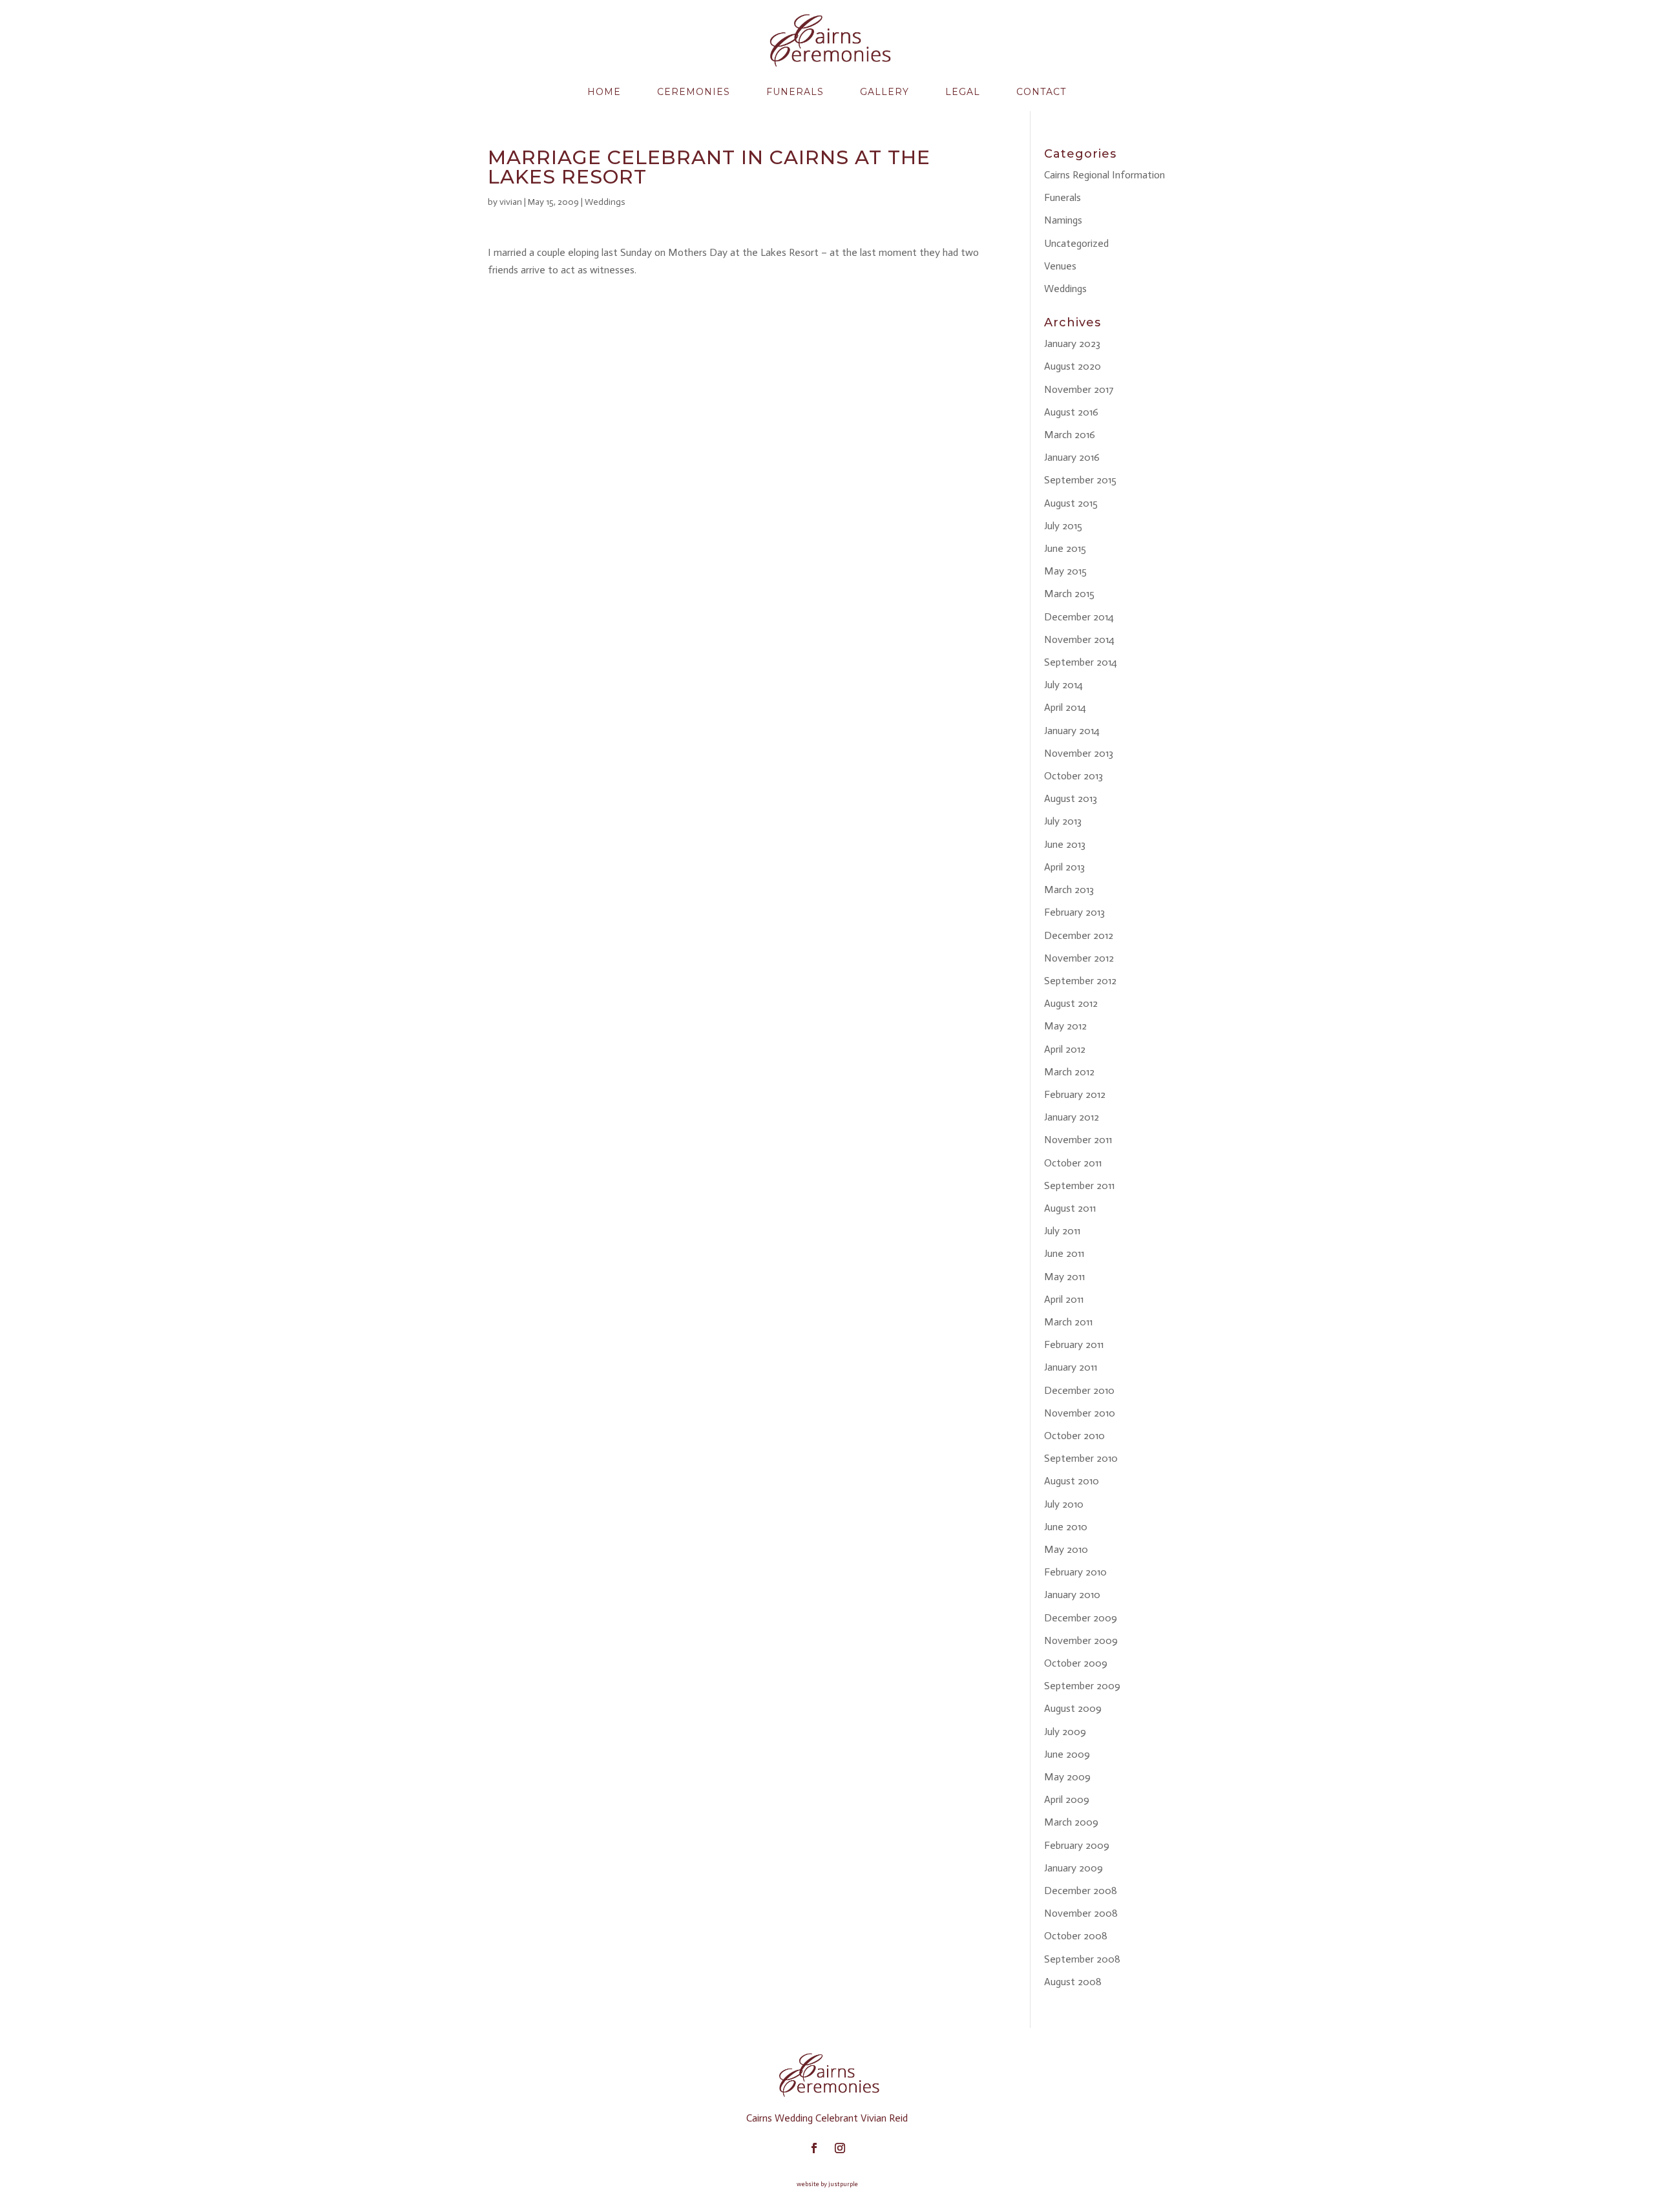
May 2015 (1065, 571)
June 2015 (1065, 548)
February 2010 (1075, 1572)
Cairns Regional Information (1104, 175)
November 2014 (1079, 639)
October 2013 (1073, 776)
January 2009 (1073, 1868)
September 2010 (1081, 1458)
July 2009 (1065, 1732)
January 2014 (1072, 731)
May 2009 (1067, 1777)
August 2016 (1071, 412)
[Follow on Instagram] (840, 2148)
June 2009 (1067, 1754)
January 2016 (1072, 457)
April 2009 (1067, 1799)
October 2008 (1076, 1936)
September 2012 (1080, 981)
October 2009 (1076, 1663)
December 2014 (1079, 617)
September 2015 (1080, 480)
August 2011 (1070, 1208)
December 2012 (1079, 935)
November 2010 (1080, 1413)
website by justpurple (827, 2184)
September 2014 (1081, 662)
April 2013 (1064, 867)
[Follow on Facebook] (814, 2148)
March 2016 (1070, 435)
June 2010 (1066, 1527)
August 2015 (1071, 503)
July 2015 (1063, 526)
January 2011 (1071, 1367)
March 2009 (1071, 1822)
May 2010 (1066, 1549)
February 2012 (1075, 1094)
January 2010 (1072, 1595)
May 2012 (1065, 1026)
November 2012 (1079, 958)
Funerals (795, 92)
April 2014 (1065, 707)
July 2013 (1063, 821)
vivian (511, 202)
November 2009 (1081, 1640)
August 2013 (1071, 798)
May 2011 (1064, 1277)
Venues (1060, 266)
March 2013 (1069, 890)
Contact (1041, 92)
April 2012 (1065, 1049)
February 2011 (1074, 1344)
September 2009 (1082, 1686)
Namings (1063, 220)
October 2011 (1073, 1163)
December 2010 (1079, 1390)
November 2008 (1081, 1913)
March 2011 (1068, 1322)
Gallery (885, 92)
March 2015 (1069, 594)
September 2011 (1079, 1185)
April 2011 (1064, 1299)
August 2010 (1072, 1481)
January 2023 (1072, 343)
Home (604, 92)
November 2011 (1078, 1140)
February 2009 (1077, 1845)
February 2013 (1074, 912)
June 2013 (1065, 844)
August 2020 (1073, 366)
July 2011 (1062, 1231)
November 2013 (1079, 753)
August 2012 (1071, 1003)
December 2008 (1081, 1891)
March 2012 (1069, 1072)
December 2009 (1081, 1618)
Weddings (605, 202)
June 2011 (1064, 1253)
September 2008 (1082, 1959)
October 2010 (1074, 1436)
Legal (963, 92)
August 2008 (1073, 1982)
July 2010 (1064, 1504)
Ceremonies (694, 92)
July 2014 (1063, 685)
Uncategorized (1076, 243)
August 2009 (1073, 1708)
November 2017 (1079, 389)
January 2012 (1072, 1117)
